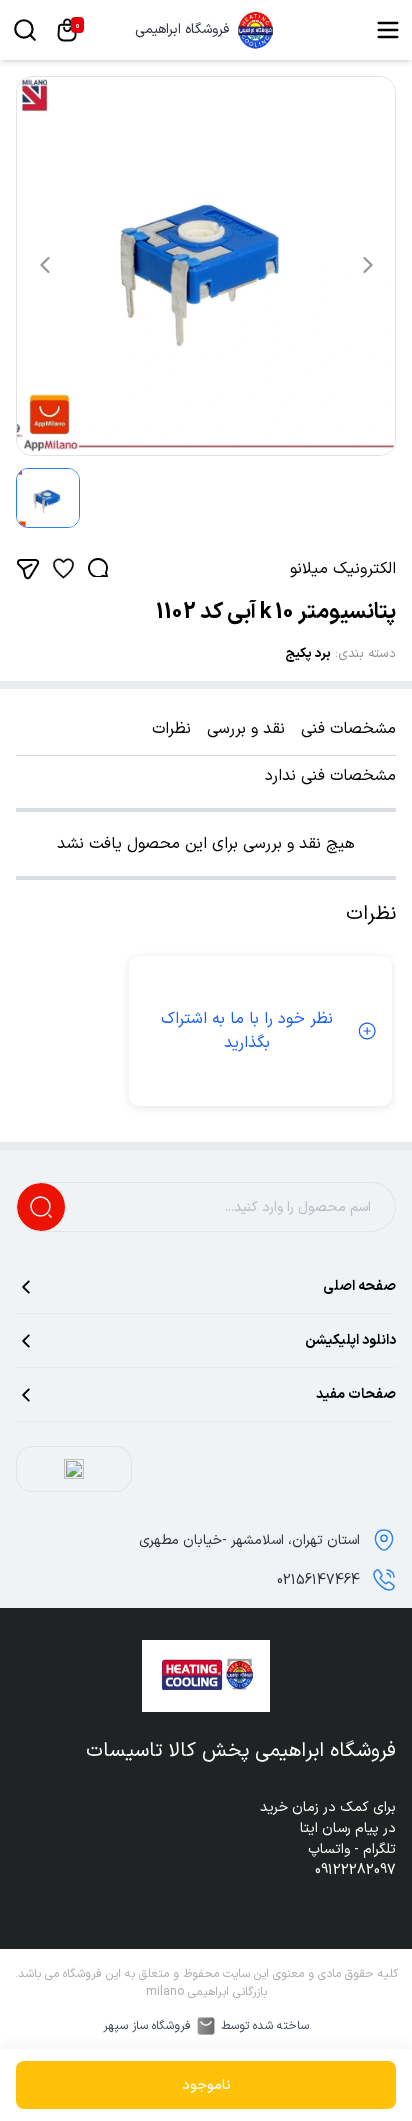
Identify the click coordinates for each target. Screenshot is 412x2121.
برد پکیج (308, 654)
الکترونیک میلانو (343, 569)
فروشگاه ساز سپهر (147, 2026)
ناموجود (206, 2085)
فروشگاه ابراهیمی (182, 30)
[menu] (388, 30)
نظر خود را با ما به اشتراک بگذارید (247, 1031)
